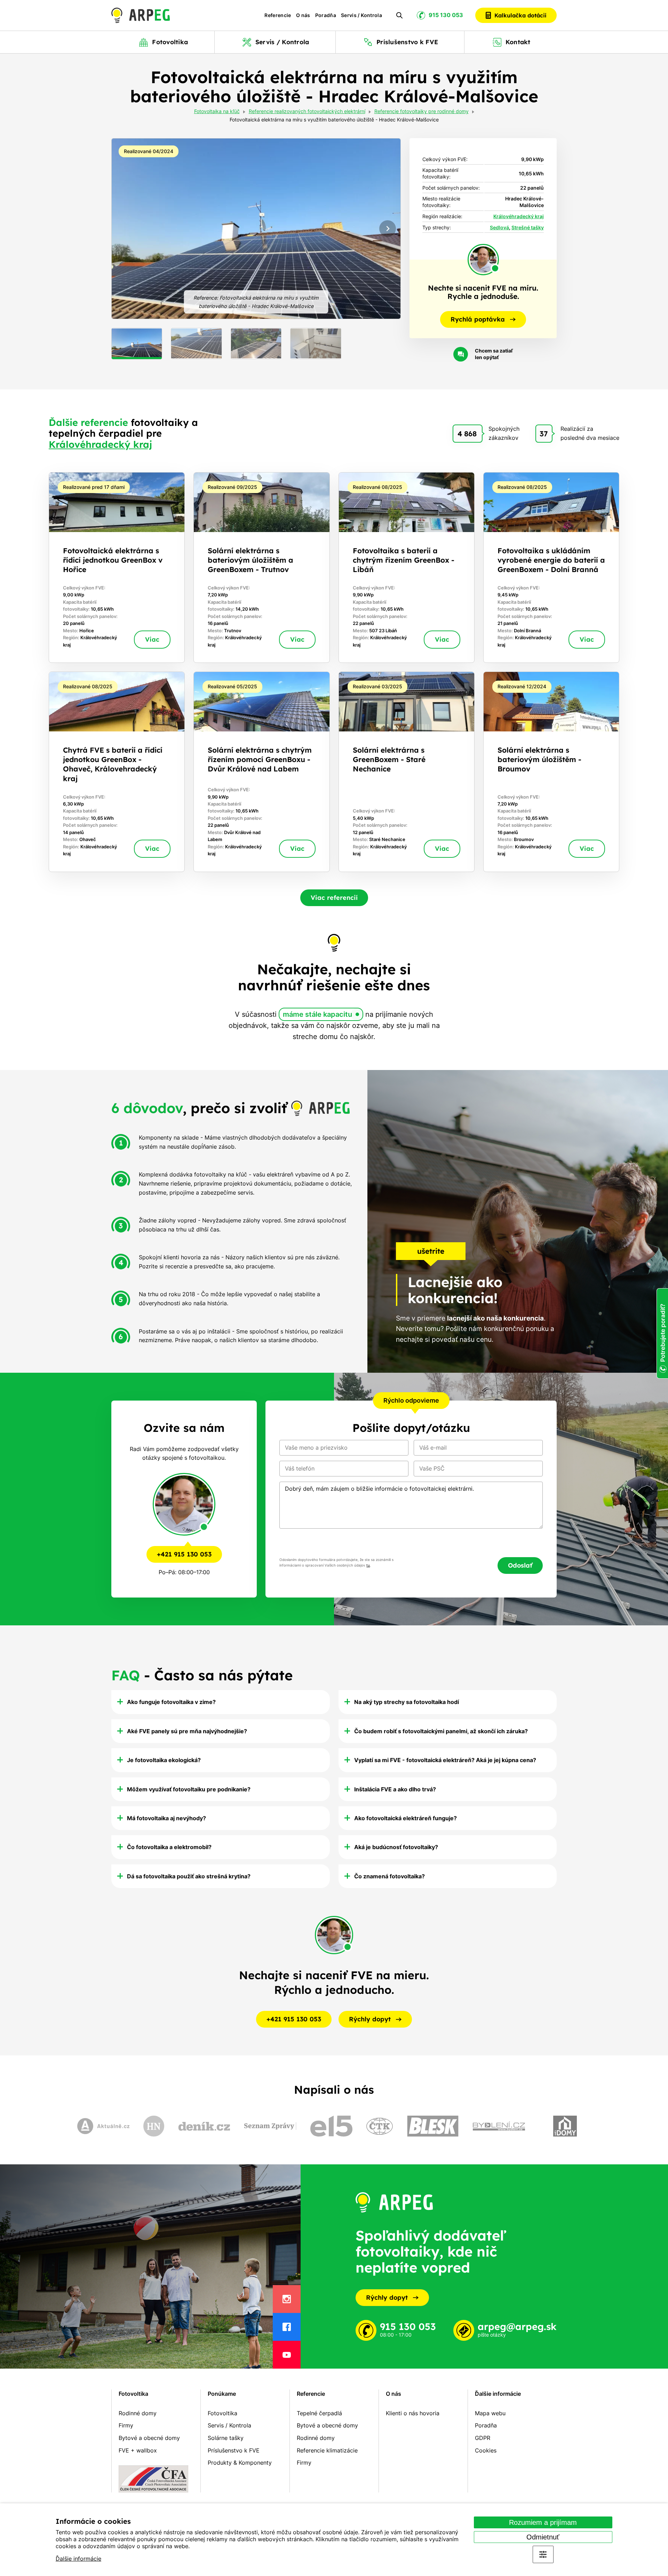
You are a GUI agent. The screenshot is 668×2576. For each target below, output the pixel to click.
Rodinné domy (138, 2413)
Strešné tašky (528, 227)
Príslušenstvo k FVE (234, 2450)
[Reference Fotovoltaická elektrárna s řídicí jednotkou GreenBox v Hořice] (117, 568)
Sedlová (499, 227)
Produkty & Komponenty (240, 2463)
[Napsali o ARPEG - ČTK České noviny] (380, 2126)
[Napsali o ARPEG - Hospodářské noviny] (154, 2126)
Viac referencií (334, 898)
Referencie (278, 15)
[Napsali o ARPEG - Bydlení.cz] (499, 2126)
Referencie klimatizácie (327, 2450)
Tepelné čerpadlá (319, 2413)
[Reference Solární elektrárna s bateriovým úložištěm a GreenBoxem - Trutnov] (261, 568)
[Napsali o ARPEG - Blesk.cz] (433, 2126)
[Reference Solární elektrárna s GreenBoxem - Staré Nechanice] (407, 772)
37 (544, 434)
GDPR (483, 2438)
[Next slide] (388, 229)
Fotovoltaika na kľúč (217, 112)
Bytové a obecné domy (149, 2438)
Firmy (126, 2425)
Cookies (486, 2450)
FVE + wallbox (138, 2450)
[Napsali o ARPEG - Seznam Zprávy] (270, 2126)
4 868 (467, 434)
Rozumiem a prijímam (543, 2522)
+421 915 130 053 (184, 1554)
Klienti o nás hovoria (413, 2413)
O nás (303, 15)
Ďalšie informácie (78, 2559)
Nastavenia (543, 2554)
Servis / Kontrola (361, 15)
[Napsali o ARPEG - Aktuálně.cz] (103, 2126)
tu (368, 1565)
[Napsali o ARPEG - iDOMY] (565, 2126)
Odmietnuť (543, 2537)
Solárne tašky (226, 2438)
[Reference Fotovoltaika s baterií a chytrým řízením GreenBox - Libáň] (407, 568)
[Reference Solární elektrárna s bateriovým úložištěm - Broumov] (551, 772)
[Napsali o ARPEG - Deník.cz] (204, 2126)
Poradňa (326, 15)
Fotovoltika (133, 2394)
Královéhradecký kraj (519, 216)
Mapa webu (490, 2413)
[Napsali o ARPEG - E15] (331, 2126)
